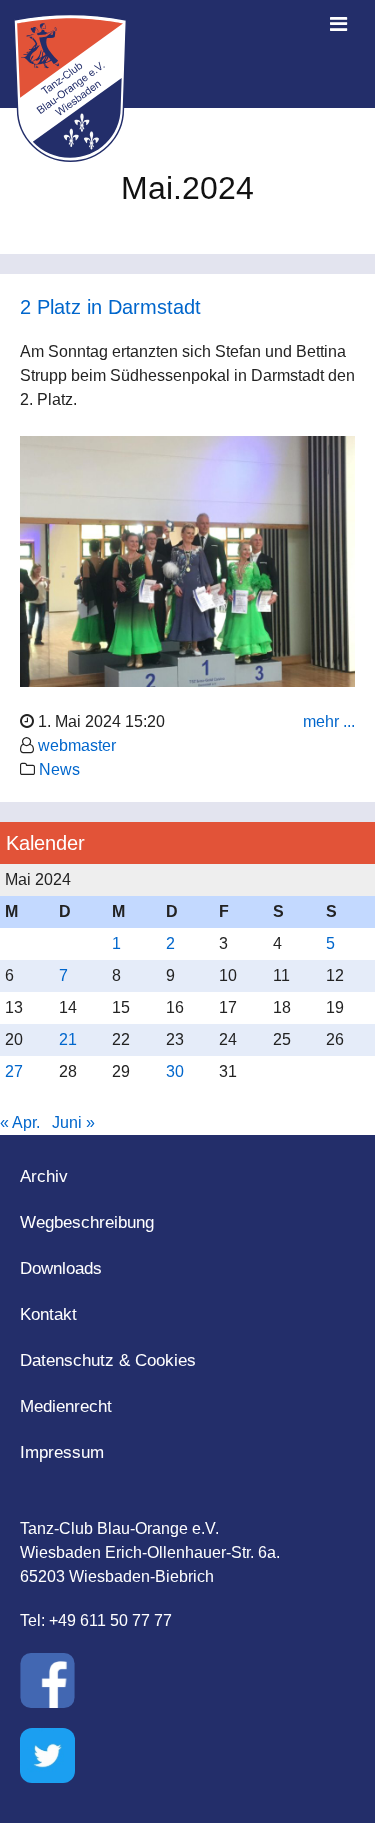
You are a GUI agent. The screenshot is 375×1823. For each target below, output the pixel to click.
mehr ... (329, 721)
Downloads (61, 1268)
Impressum (62, 1452)
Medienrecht (66, 1406)
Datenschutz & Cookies (108, 1360)
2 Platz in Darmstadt (110, 307)
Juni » (73, 1122)
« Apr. (20, 1122)
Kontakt (48, 1314)
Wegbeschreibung (87, 1222)
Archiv (44, 1176)
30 (175, 1071)
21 (68, 1039)
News (59, 769)
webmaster (77, 745)
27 (14, 1071)
